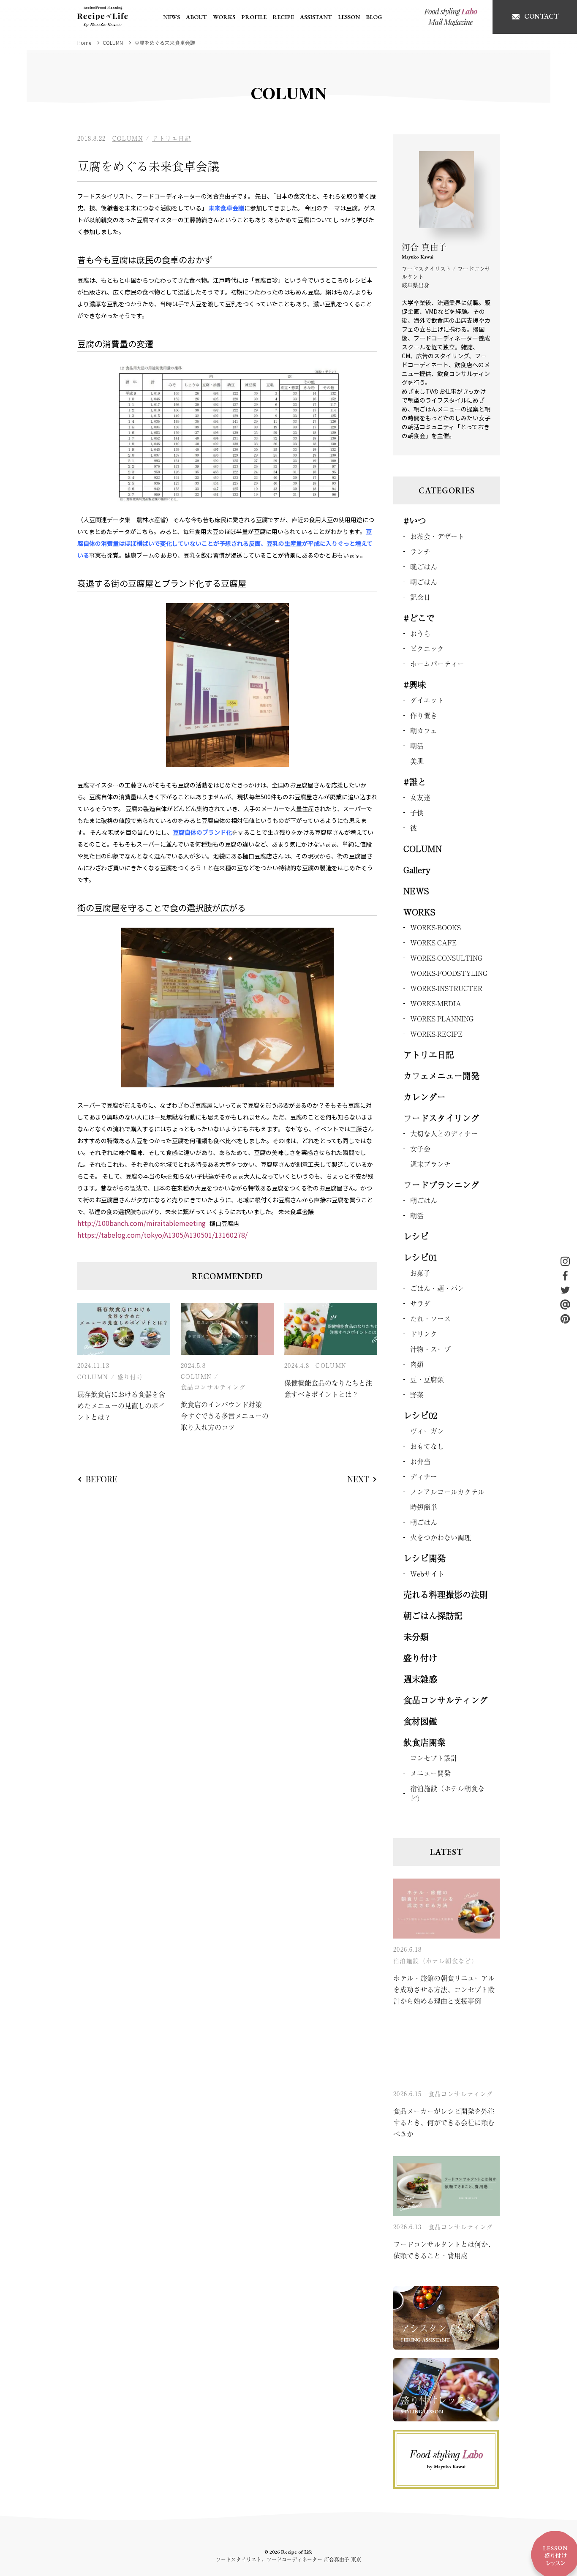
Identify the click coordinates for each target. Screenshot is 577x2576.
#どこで (419, 618)
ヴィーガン (427, 1431)
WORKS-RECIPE (436, 1034)
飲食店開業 (425, 1742)
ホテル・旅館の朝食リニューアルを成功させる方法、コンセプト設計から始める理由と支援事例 (444, 1989)
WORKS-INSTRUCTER (446, 988)
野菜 (417, 1394)
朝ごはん (424, 582)
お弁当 (420, 1461)
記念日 (420, 597)
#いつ (415, 521)
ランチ (420, 551)
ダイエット (427, 700)
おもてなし (427, 1446)
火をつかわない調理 (441, 1537)
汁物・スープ (430, 1349)
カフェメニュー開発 (441, 1076)
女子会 (420, 1149)
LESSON (349, 17)
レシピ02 (420, 1415)
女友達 (420, 797)
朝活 (417, 746)
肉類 (417, 1364)
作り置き (424, 715)
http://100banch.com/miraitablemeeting (142, 1223)
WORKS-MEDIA (436, 1003)
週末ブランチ (430, 1164)
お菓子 (420, 1273)
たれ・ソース (430, 1318)
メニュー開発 (430, 1773)
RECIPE (283, 17)
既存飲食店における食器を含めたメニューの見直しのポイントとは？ (121, 1405)
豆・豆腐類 (427, 1379)
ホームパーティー (437, 664)
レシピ (416, 1236)
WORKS (224, 17)
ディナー (424, 1476)
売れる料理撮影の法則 (446, 1594)
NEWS (171, 17)
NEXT (358, 1479)
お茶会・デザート (437, 536)
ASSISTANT (316, 17)
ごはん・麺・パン (437, 1288)
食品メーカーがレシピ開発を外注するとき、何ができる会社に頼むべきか (444, 2122)
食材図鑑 (420, 1721)
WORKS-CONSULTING (446, 958)
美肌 (417, 761)
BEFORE (102, 1479)
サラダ (420, 1303)
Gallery (417, 870)
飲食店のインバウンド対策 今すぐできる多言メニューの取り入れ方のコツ (225, 1416)
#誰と (415, 782)
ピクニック (427, 648)
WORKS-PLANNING (442, 1018)
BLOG (374, 17)
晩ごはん (424, 566)
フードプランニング (441, 1185)
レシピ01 (420, 1257)
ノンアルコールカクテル (447, 1492)
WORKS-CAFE (433, 942)
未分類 (416, 1637)
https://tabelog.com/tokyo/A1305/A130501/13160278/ (162, 1235)
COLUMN (128, 138)
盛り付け (131, 1377)
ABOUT (196, 17)
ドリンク (424, 1334)
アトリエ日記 (171, 138)
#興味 (415, 685)
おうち (420, 633)
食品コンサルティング (213, 1387)
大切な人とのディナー (444, 1133)
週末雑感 (420, 1679)
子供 (417, 812)
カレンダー (425, 1097)
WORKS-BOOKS (435, 927)
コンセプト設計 (434, 1758)
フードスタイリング (441, 1118)
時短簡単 (424, 1507)
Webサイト (427, 1574)
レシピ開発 (425, 1558)
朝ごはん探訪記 (433, 1616)
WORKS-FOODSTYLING (449, 973)
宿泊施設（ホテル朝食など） (447, 1793)
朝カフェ (424, 730)
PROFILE (254, 17)
